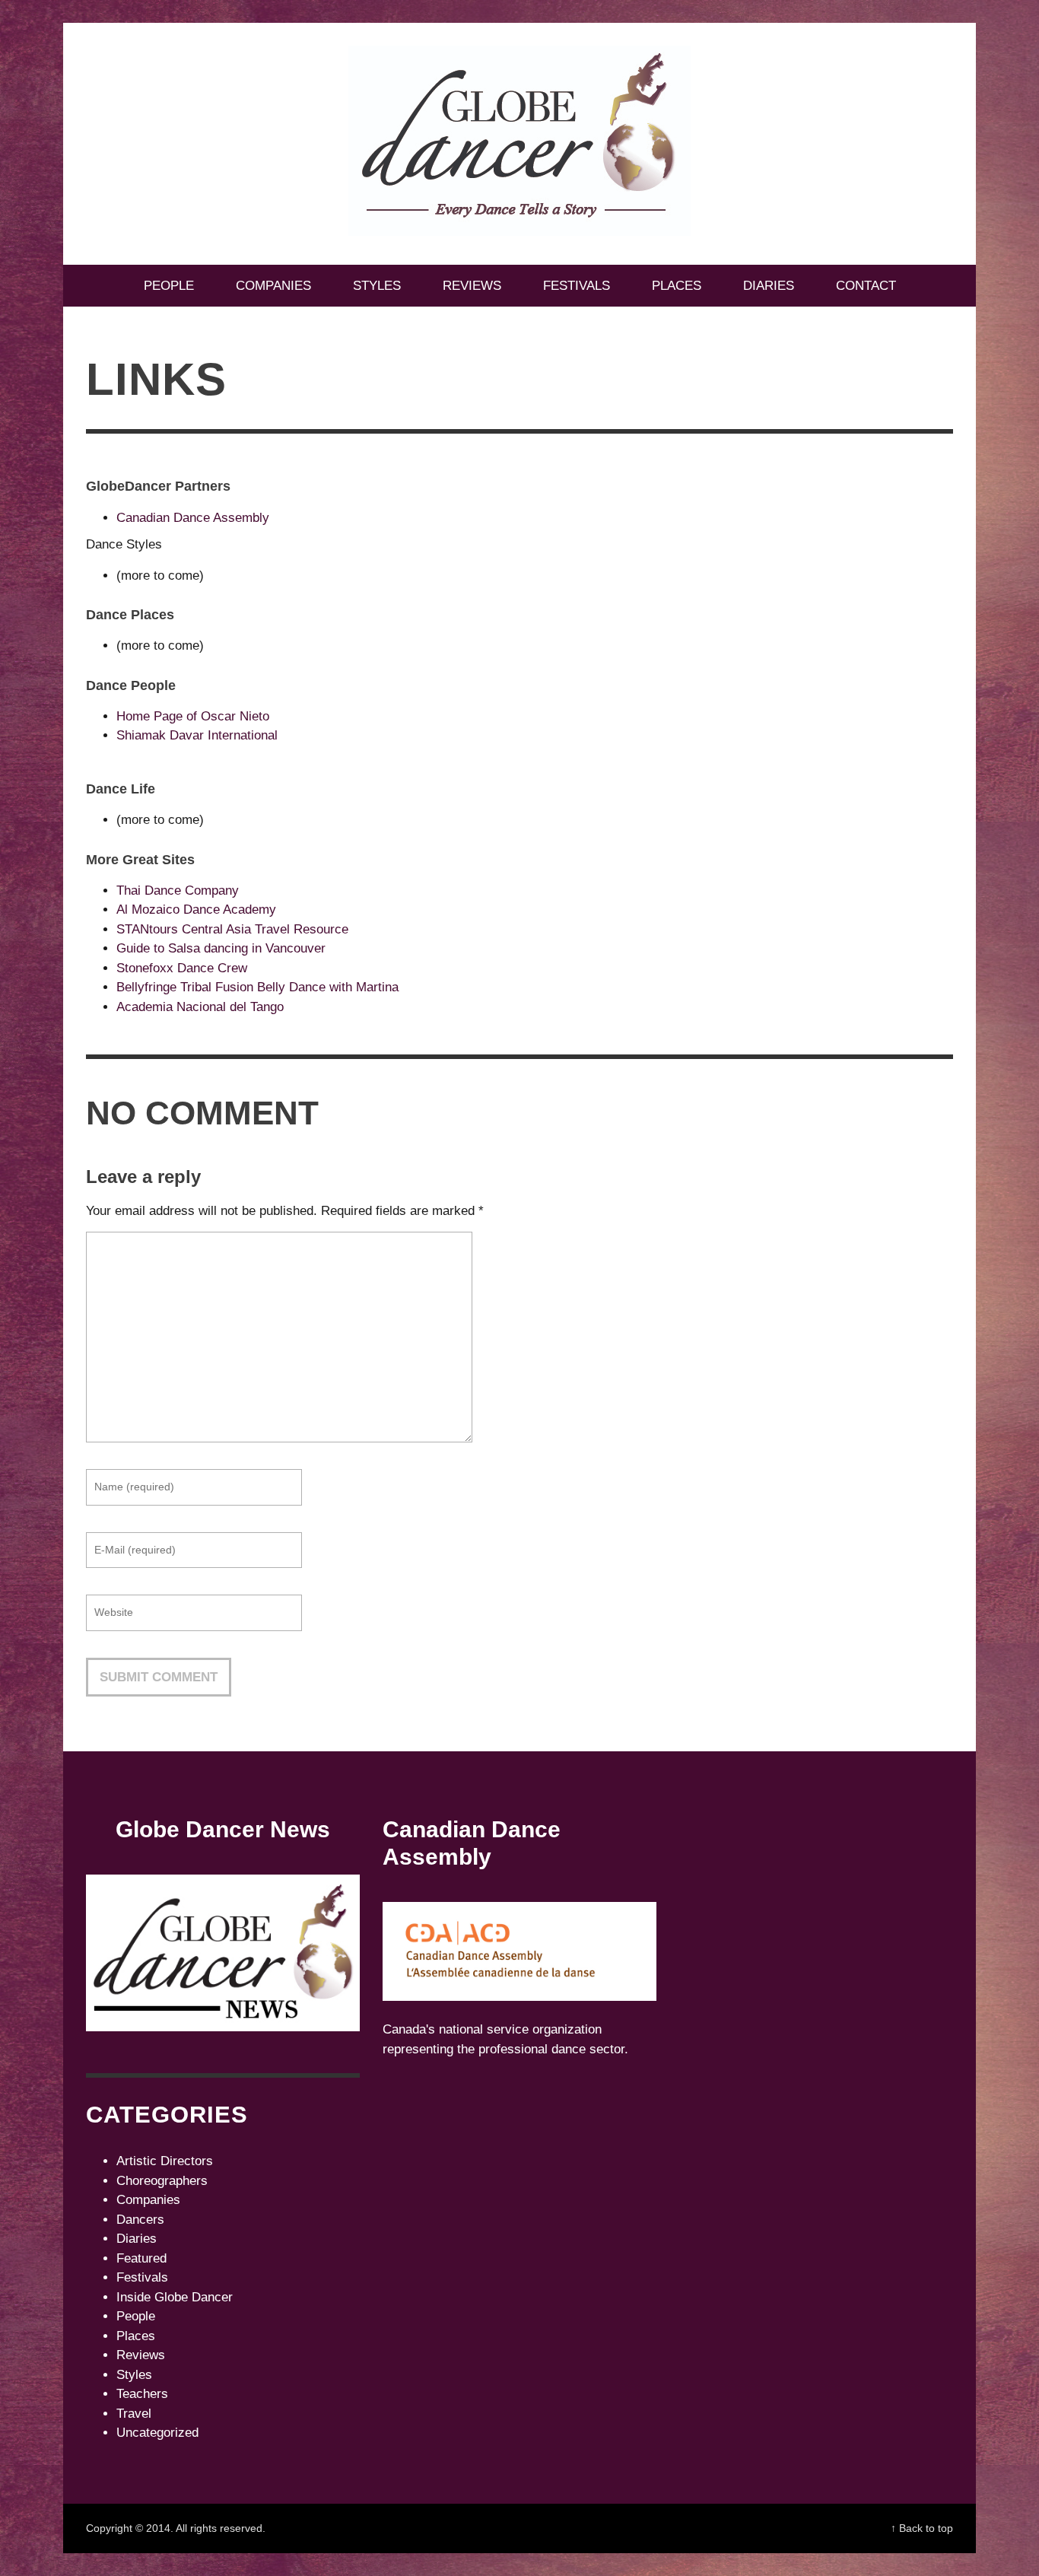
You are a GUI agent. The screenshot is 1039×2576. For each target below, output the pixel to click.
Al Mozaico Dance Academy (196, 910)
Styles (134, 2375)
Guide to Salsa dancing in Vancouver (221, 948)
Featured (141, 2258)
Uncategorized (157, 2433)
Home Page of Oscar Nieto (193, 716)
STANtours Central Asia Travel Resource (232, 929)
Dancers (140, 2220)
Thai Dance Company (178, 890)
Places (136, 2336)
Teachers (142, 2394)
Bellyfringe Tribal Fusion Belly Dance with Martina (257, 987)
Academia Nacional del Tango (200, 1007)
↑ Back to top (922, 2528)
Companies (148, 2200)
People (136, 2316)
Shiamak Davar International (197, 735)
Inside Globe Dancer (175, 2297)
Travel (134, 2414)
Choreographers (162, 2181)
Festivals (142, 2277)
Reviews (141, 2355)
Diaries (137, 2239)
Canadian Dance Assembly (193, 518)
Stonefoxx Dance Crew (182, 968)
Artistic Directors (165, 2161)
